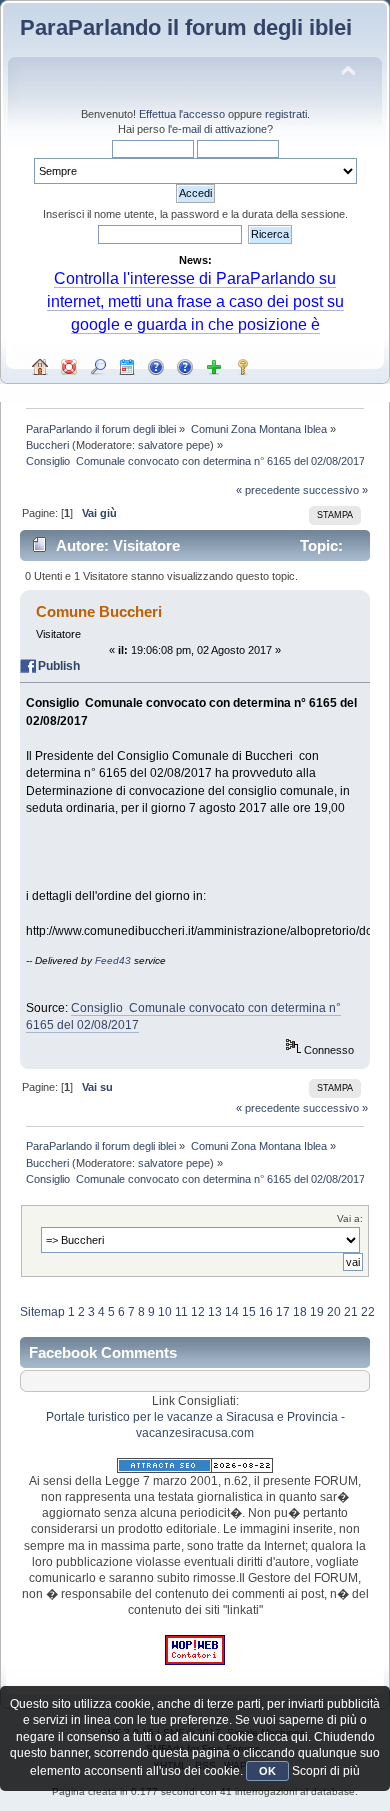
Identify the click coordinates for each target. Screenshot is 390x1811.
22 (368, 1312)
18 (300, 1312)
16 (266, 1312)
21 (351, 1312)
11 (181, 1312)
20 (334, 1312)
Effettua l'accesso (182, 114)
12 (198, 1312)
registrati (286, 114)
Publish (59, 666)
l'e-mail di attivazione (217, 129)
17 (283, 1312)
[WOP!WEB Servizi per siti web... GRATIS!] (195, 1661)
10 (165, 1312)
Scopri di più (326, 1771)
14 (232, 1312)
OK (267, 1771)
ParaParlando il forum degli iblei (186, 27)
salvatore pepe (174, 445)
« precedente (268, 490)
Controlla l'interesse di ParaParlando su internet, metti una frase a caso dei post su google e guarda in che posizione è (195, 301)
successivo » (335, 490)
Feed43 (113, 960)
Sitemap (42, 1312)
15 (249, 1312)
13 (215, 1312)
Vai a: (350, 1218)
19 (317, 1312)
